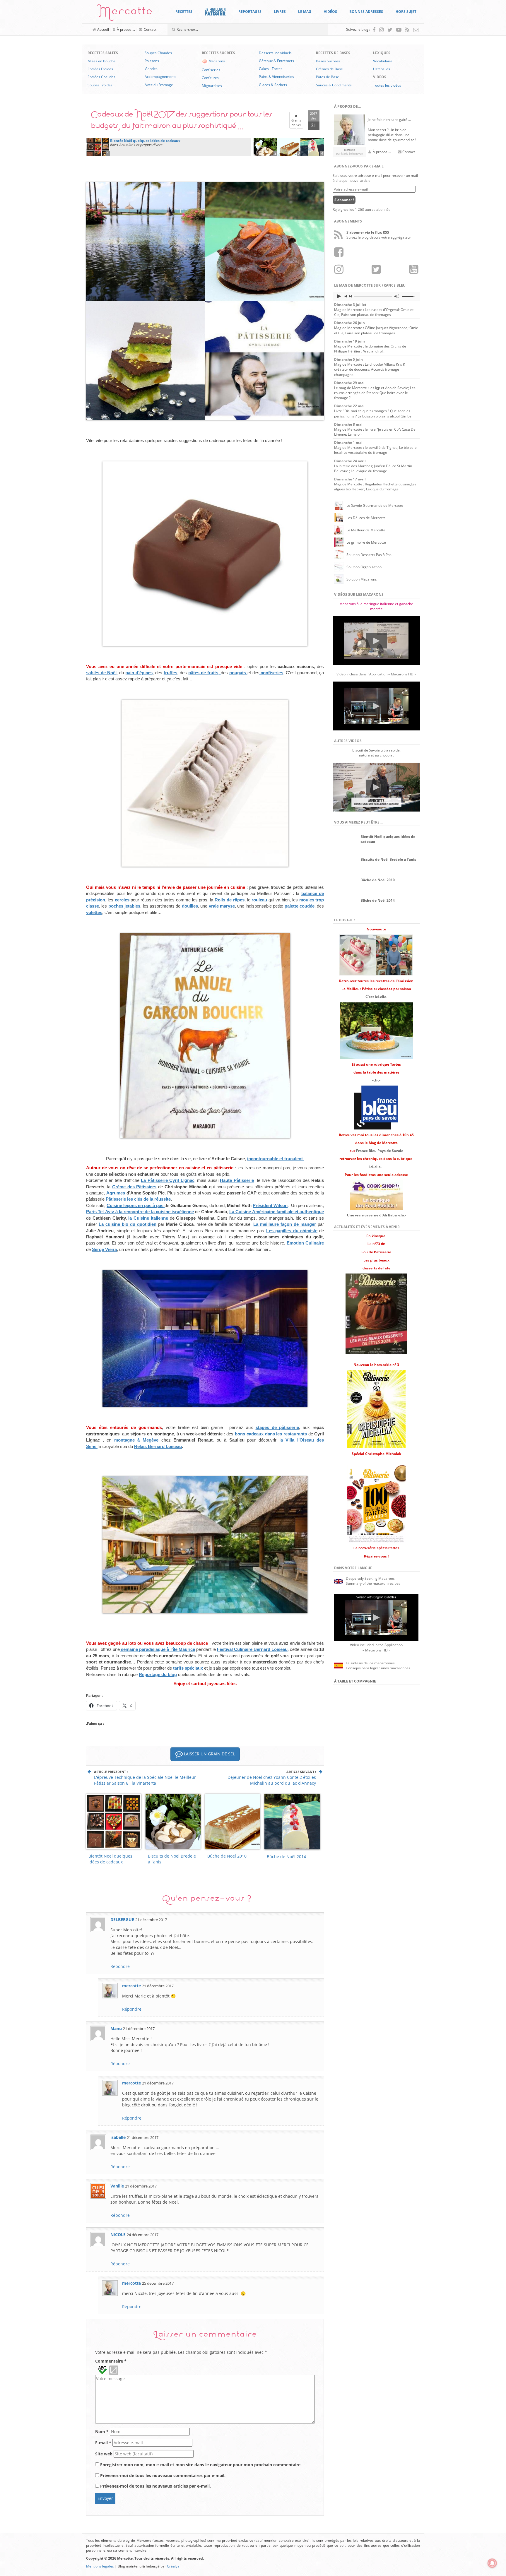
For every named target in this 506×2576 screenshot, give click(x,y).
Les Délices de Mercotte (366, 518)
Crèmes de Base (329, 69)
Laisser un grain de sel (209, 1754)
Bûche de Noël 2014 (286, 1857)
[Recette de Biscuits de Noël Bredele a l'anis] (265, 146)
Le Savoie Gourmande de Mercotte (375, 505)
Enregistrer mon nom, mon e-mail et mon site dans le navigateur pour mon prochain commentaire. (201, 2465)
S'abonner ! (344, 200)
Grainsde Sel (296, 120)
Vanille (117, 2186)
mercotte (131, 1986)
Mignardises (212, 86)
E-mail (103, 2443)
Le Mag (305, 12)
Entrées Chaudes (101, 77)
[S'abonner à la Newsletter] (416, 30)
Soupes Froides (100, 85)
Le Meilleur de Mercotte (366, 530)
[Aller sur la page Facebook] (374, 30)
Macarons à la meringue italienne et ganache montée (376, 606)
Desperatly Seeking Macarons (370, 1578)
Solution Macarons (362, 579)
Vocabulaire (383, 61)
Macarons (217, 61)
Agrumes (116, 1193)
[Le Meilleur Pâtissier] (215, 12)
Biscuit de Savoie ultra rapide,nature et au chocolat (376, 753)
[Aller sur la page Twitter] (390, 30)
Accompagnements (160, 77)
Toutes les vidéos (387, 85)
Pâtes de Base (328, 77)
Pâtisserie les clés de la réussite (138, 1199)
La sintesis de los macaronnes (370, 1663)
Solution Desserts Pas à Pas (369, 555)
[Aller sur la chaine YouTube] (399, 30)
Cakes (264, 69)
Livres (280, 12)
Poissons (152, 61)
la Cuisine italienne (147, 1218)
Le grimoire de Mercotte (366, 542)
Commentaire (111, 2361)
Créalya (173, 2566)
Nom (102, 2432)
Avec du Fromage (159, 85)
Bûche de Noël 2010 (227, 1856)
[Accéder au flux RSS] (407, 30)
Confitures (210, 78)
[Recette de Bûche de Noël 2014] (312, 146)
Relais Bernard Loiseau (158, 1446)
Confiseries (211, 70)
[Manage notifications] (492, 2563)
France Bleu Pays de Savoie (380, 1151)
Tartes (277, 69)
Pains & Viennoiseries (276, 77)
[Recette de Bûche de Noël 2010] (289, 146)
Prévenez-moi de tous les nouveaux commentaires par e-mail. (163, 2475)
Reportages (250, 12)
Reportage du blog (158, 1674)
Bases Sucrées (328, 61)
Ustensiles (382, 69)
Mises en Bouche (101, 61)
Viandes (151, 69)
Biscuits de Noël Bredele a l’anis (172, 1859)
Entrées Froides (100, 69)
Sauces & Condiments (334, 85)
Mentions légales (100, 2566)
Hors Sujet (406, 12)
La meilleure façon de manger (285, 1224)
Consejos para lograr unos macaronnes (378, 1668)
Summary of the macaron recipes (373, 1583)
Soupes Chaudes (158, 53)
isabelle (118, 2137)
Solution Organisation (364, 567)
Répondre (120, 1966)
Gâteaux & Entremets (276, 61)
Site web (104, 2454)
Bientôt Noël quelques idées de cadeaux (110, 1859)
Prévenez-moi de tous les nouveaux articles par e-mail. (155, 2486)
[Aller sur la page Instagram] (381, 30)
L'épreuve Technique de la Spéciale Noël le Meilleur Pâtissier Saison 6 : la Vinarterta (145, 1780)
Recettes (184, 12)
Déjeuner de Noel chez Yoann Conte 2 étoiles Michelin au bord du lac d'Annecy (272, 1780)
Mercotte (125, 14)
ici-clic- (375, 1167)
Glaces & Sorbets (273, 85)
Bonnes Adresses (366, 12)
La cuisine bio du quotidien (128, 1224)
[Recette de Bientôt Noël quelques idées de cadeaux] (98, 146)
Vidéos (330, 12)
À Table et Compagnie (355, 1681)
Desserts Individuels (275, 53)
